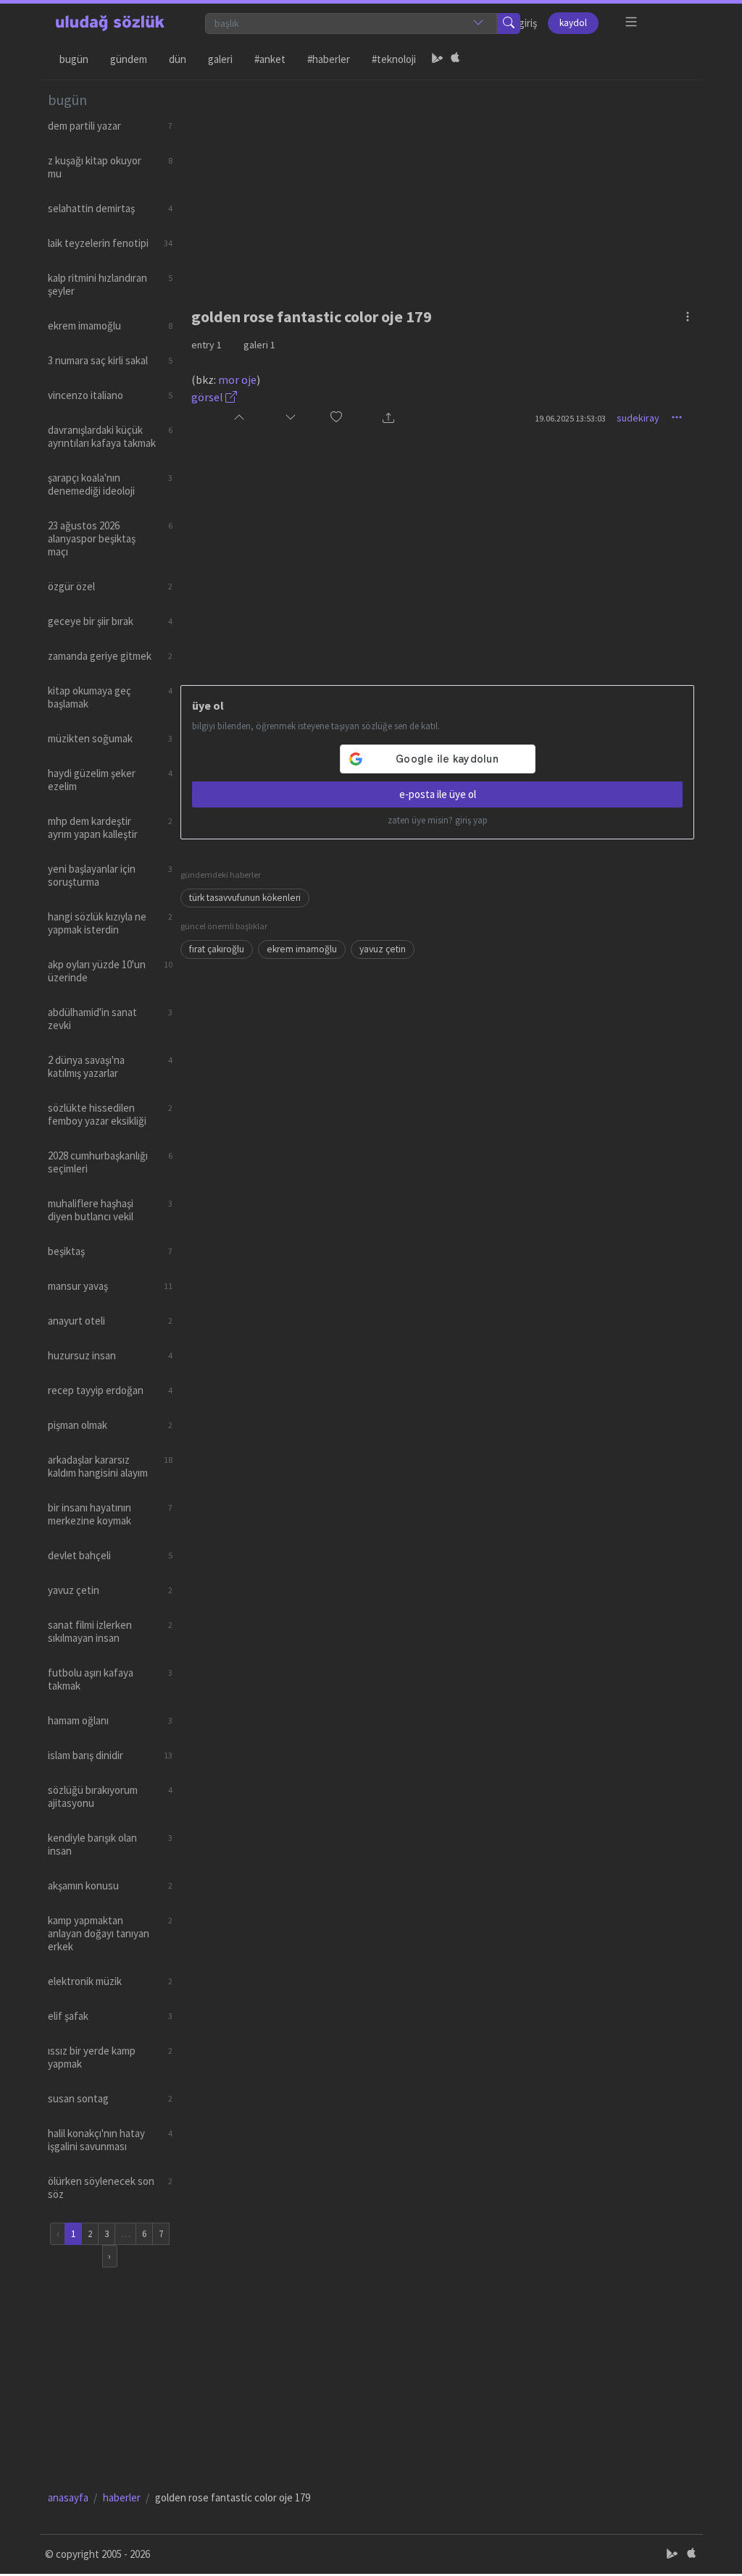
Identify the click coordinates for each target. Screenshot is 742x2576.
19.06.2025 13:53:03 (570, 418)
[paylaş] (388, 418)
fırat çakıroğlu (217, 949)
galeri (259, 345)
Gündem (129, 59)
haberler (122, 2497)
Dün (178, 59)
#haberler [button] (329, 59)
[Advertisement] (438, 182)
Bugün (74, 59)
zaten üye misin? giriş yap (438, 820)
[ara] (509, 24)
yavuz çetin (383, 949)
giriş (528, 23)
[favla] (336, 418)
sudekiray (638, 418)
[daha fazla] (631, 22)
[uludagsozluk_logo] (110, 23)
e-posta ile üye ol (438, 794)
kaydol (573, 23)
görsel (208, 397)
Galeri (220, 59)
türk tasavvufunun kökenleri (245, 898)
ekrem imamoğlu (302, 949)
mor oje (237, 379)
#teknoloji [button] (394, 59)
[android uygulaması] (438, 59)
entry (207, 345)
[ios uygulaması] (455, 59)
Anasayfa (68, 2497)
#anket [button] (270, 59)
